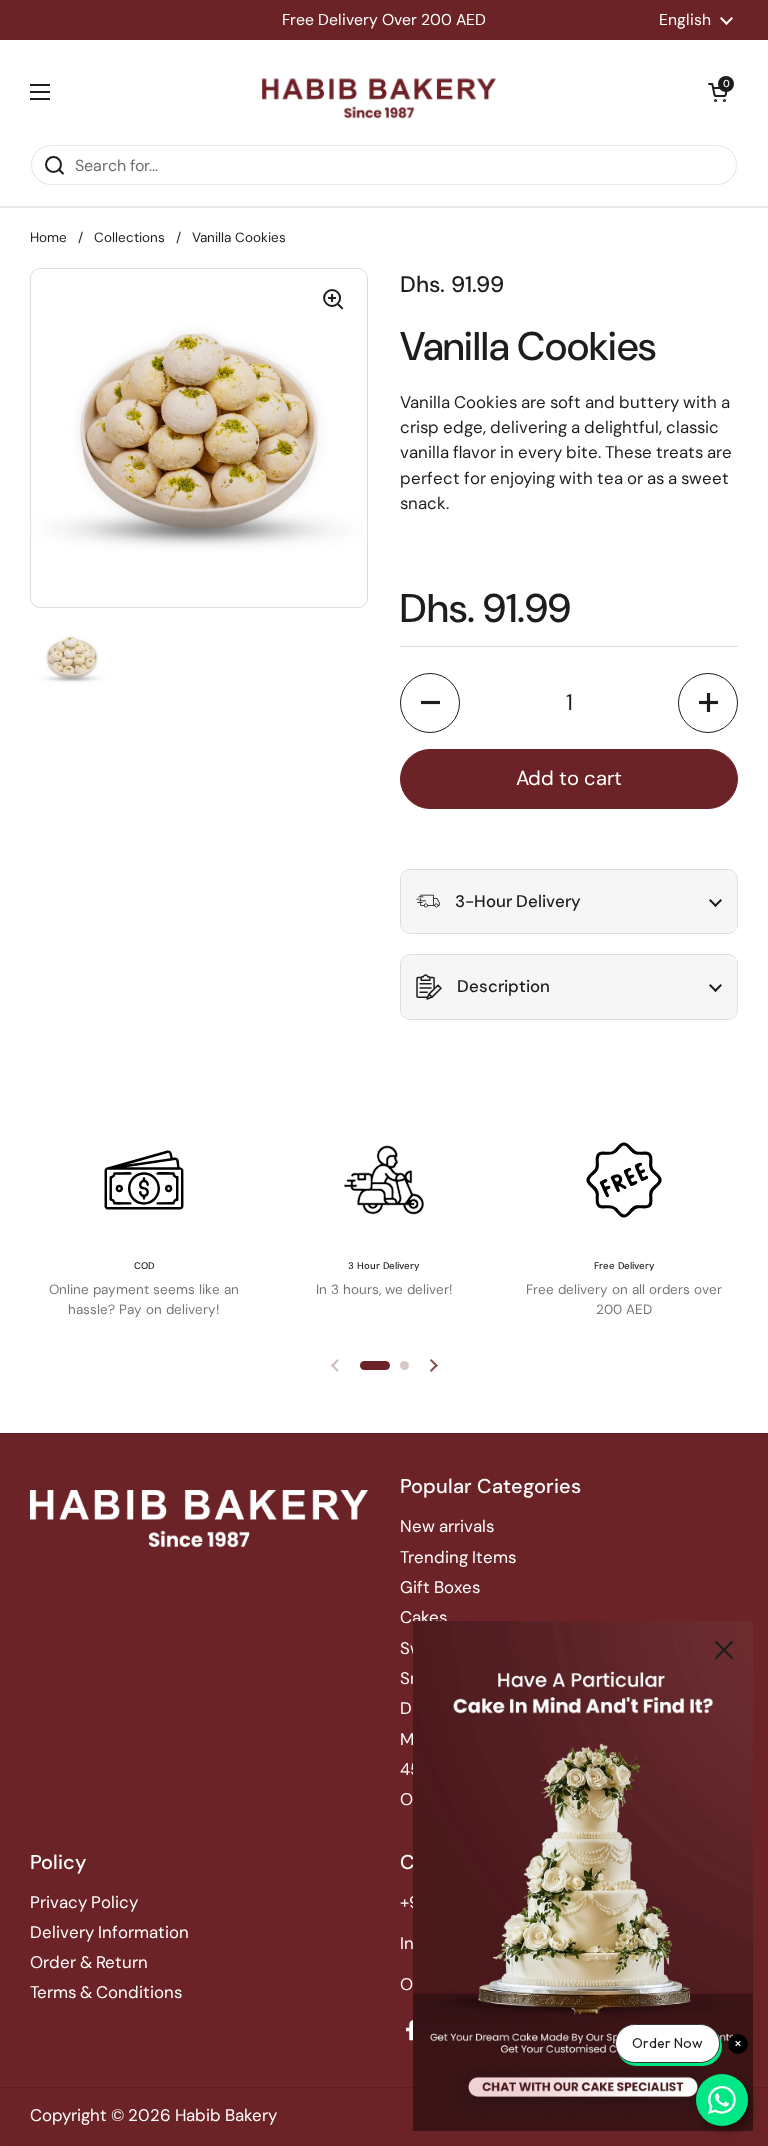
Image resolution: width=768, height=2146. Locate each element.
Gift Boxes (440, 1587)
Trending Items (458, 1557)
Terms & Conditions (106, 1992)
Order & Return (89, 1962)
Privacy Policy (84, 1902)
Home (48, 237)
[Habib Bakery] (379, 92)
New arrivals (447, 1526)
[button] (718, 92)
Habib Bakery (226, 2115)
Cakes (423, 1617)
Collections (129, 237)
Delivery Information (109, 1932)
